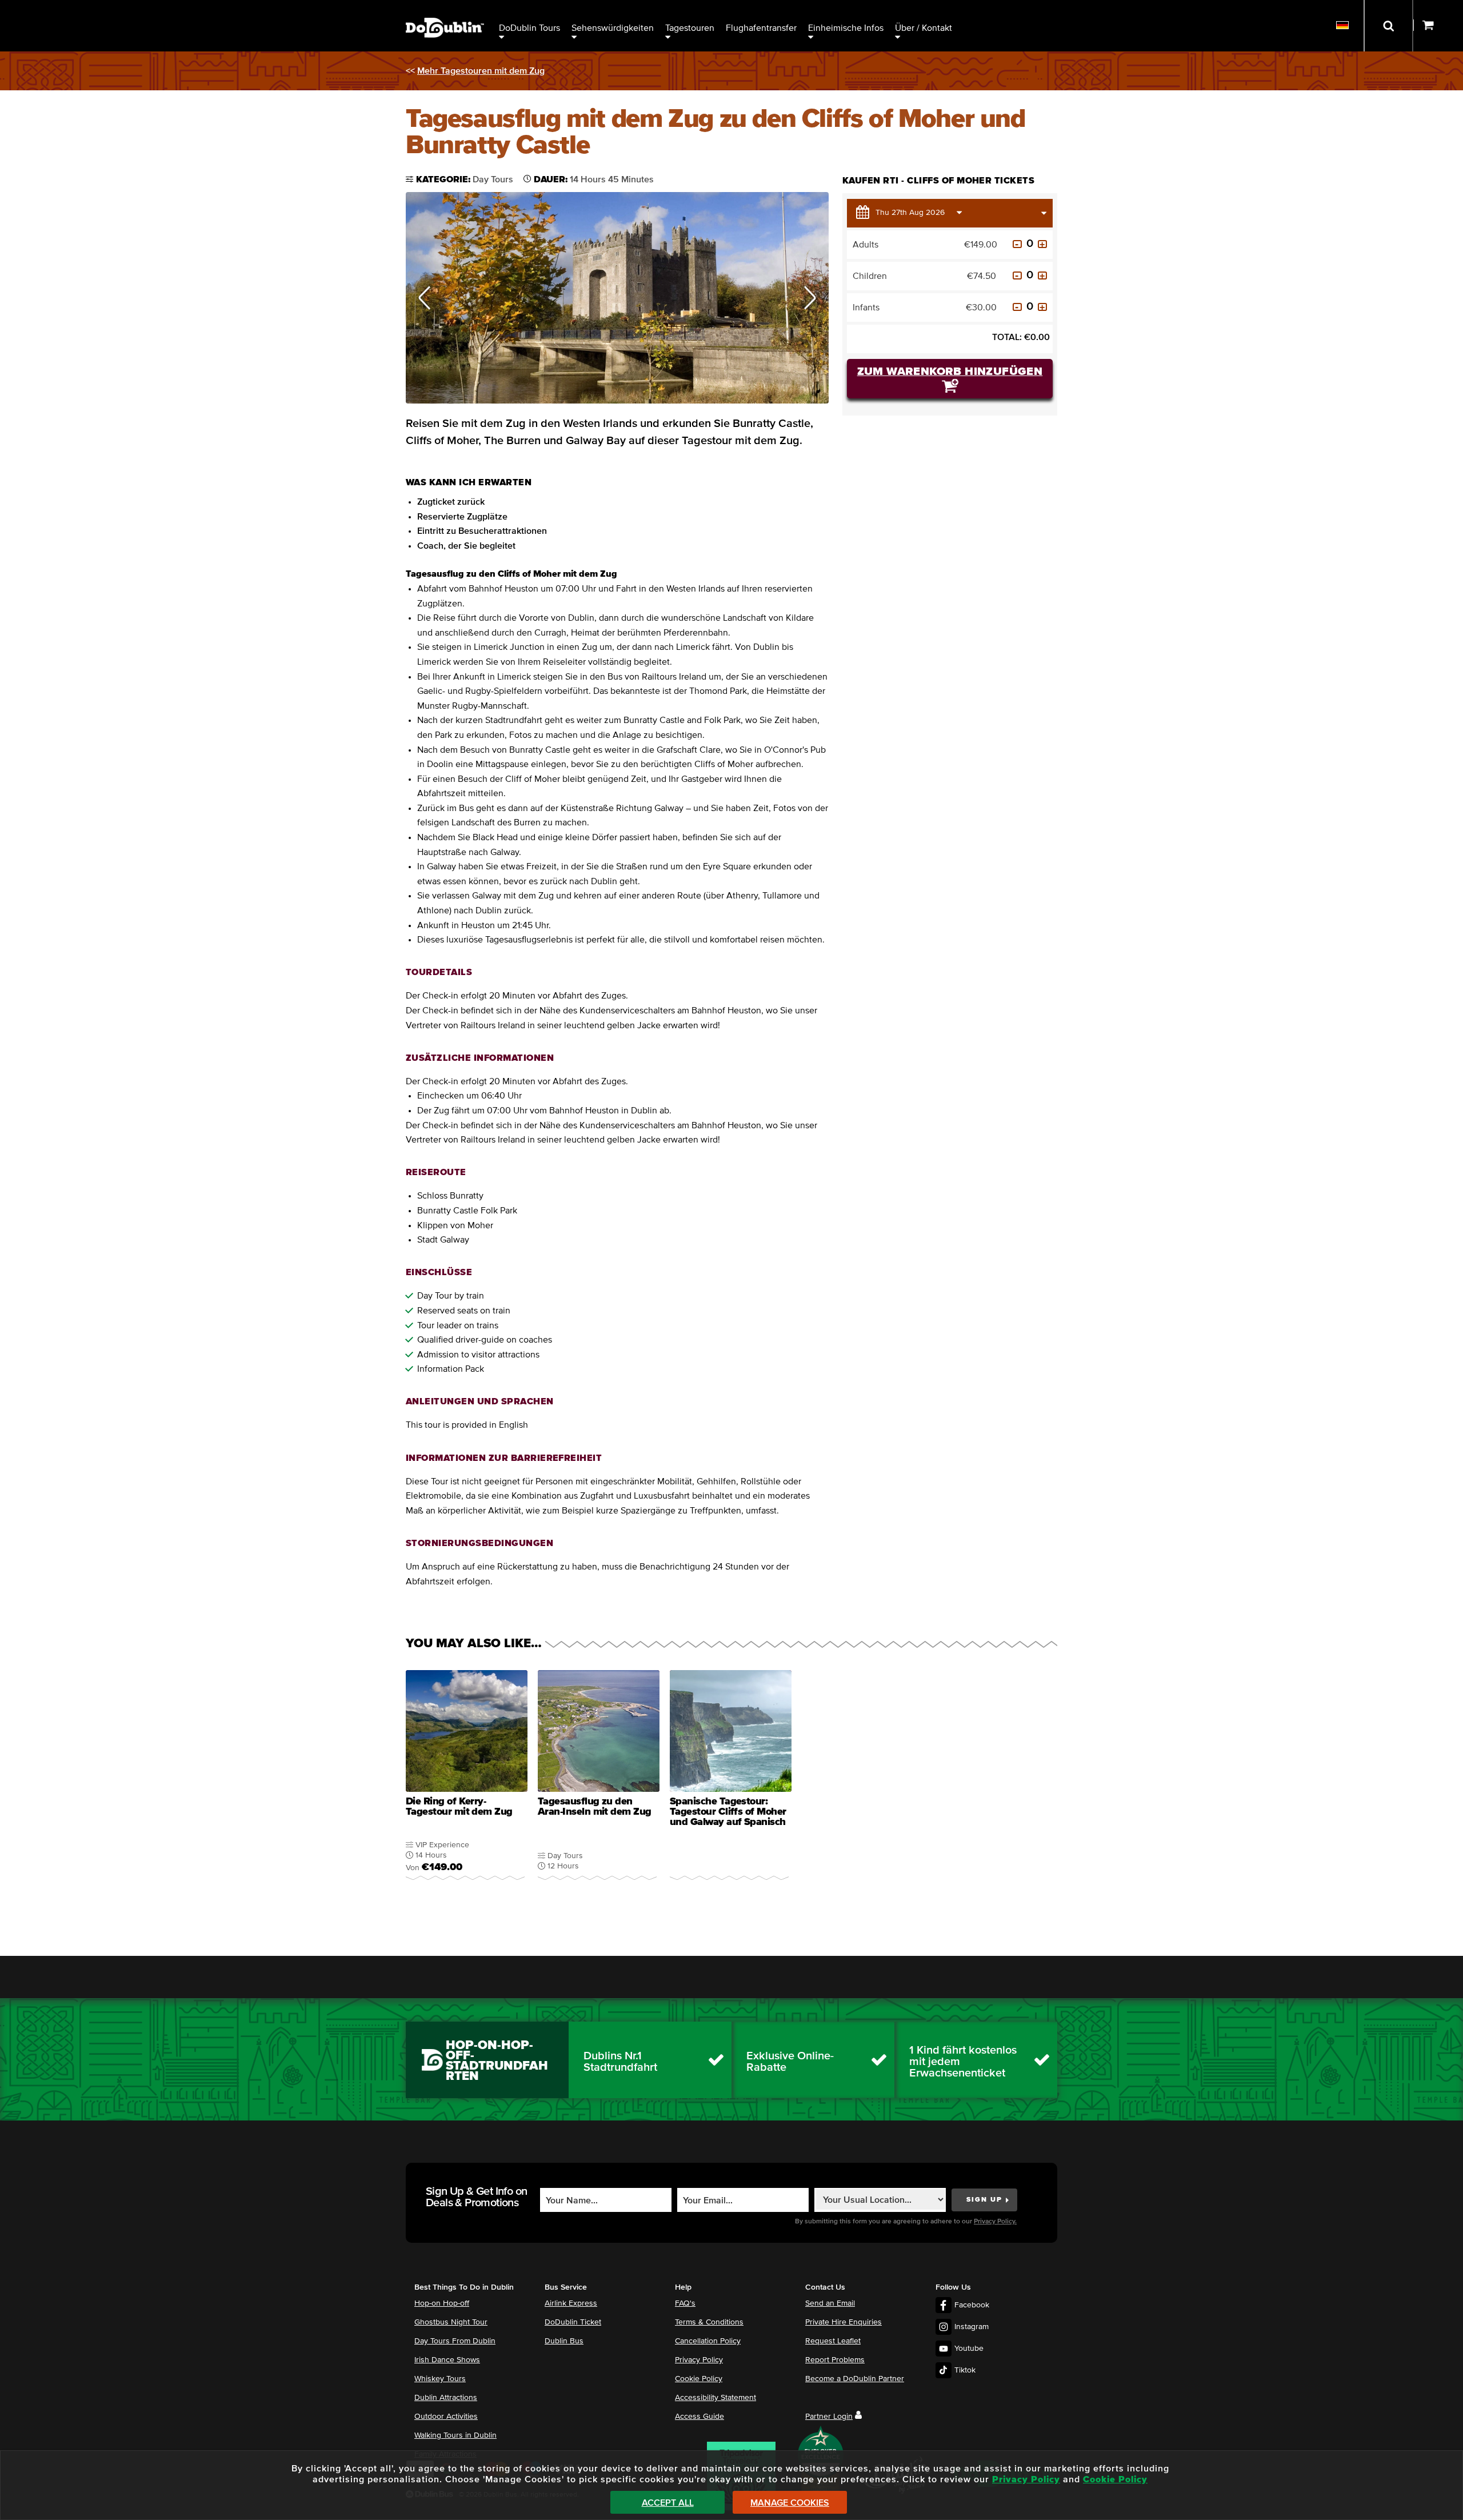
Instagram (972, 2327)
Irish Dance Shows (447, 2360)
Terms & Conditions (709, 2322)
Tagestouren (690, 28)
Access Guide (699, 2417)
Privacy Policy (699, 2360)
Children (870, 276)
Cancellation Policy (708, 2341)
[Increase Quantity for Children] (1042, 275)
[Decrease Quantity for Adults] (1017, 244)
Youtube (969, 2349)
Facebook (972, 2305)
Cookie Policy (699, 2379)
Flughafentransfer (761, 28)
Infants (866, 307)
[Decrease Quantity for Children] (1017, 275)
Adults (866, 245)
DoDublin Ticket (573, 2322)
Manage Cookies (790, 2503)
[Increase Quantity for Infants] (1042, 307)
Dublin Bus (564, 2341)
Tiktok (965, 2370)
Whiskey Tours (440, 2379)
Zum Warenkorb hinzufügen (950, 372)
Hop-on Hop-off (442, 2303)
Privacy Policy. (995, 2222)
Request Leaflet (833, 2341)
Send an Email (830, 2303)
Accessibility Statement (715, 2398)
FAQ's (685, 2303)
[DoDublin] (445, 10)
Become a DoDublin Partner (855, 2379)
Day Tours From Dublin (455, 2341)
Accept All (668, 2503)
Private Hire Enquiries (844, 2322)
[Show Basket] (1438, 26)
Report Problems (835, 2360)
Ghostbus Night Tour (451, 2322)
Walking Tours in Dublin (455, 2435)
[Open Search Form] (1388, 26)
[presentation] (467, 1782)
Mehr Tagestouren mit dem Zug (481, 71)
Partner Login (829, 2417)
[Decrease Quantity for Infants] (1017, 307)
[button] (425, 298)
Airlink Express (571, 2303)
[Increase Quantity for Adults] (1042, 244)
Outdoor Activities (446, 2417)
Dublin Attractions (446, 2398)
